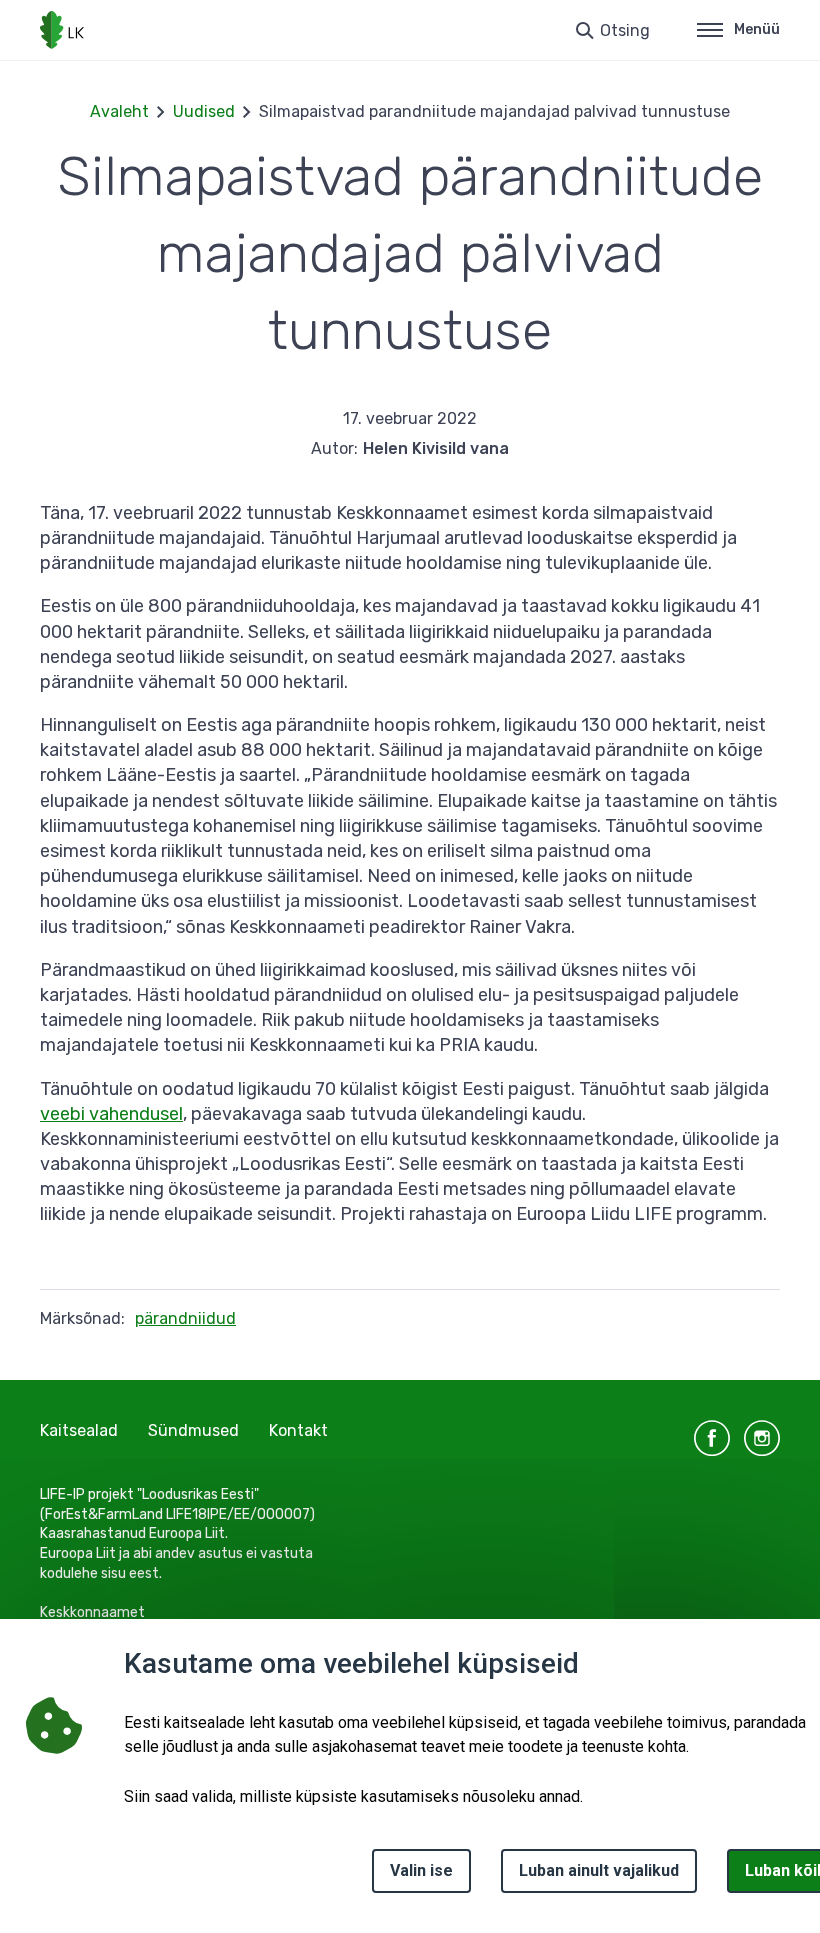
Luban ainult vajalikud (599, 1870)
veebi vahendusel (111, 1114)
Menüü (757, 29)
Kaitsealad (79, 1430)
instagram (762, 1438)
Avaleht (119, 111)
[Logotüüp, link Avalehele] (62, 30)
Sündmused (193, 1430)
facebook (712, 1438)
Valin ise (421, 1870)
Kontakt (298, 1430)
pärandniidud (185, 1318)
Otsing (625, 30)
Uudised (204, 111)
